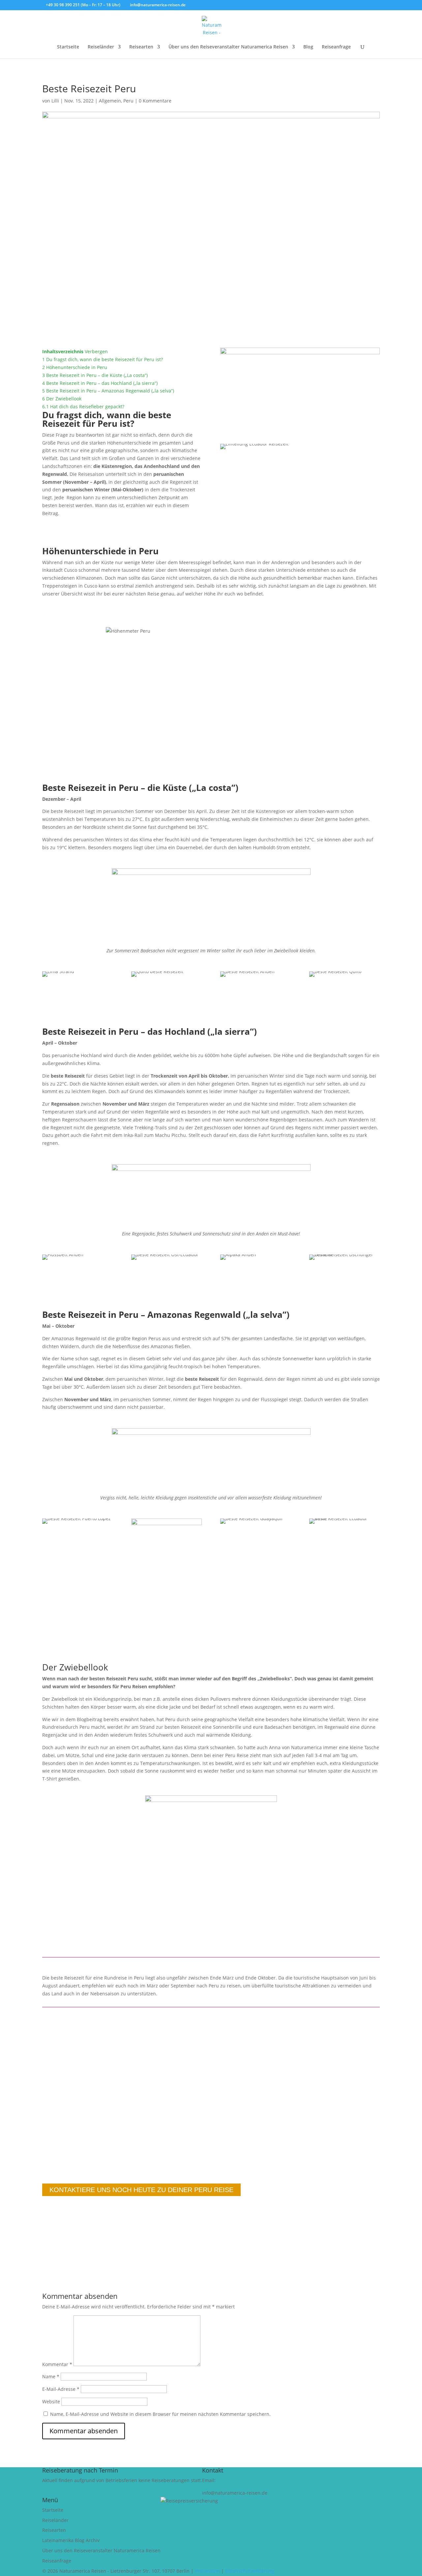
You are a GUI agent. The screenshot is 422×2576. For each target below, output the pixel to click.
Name (51, 2376)
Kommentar (57, 2364)
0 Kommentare (155, 101)
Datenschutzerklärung (250, 2571)
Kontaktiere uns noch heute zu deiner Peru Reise (141, 2190)
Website (51, 2402)
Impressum (207, 2571)
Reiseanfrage (336, 47)
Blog (308, 47)
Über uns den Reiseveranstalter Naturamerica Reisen (228, 47)
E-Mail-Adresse (61, 2389)
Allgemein (110, 101)
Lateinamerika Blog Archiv (71, 2540)
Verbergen (96, 351)
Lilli (55, 101)
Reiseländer (101, 47)
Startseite (68, 47)
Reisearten (141, 47)
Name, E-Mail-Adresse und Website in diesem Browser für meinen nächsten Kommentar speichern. (160, 2414)
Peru (128, 101)
